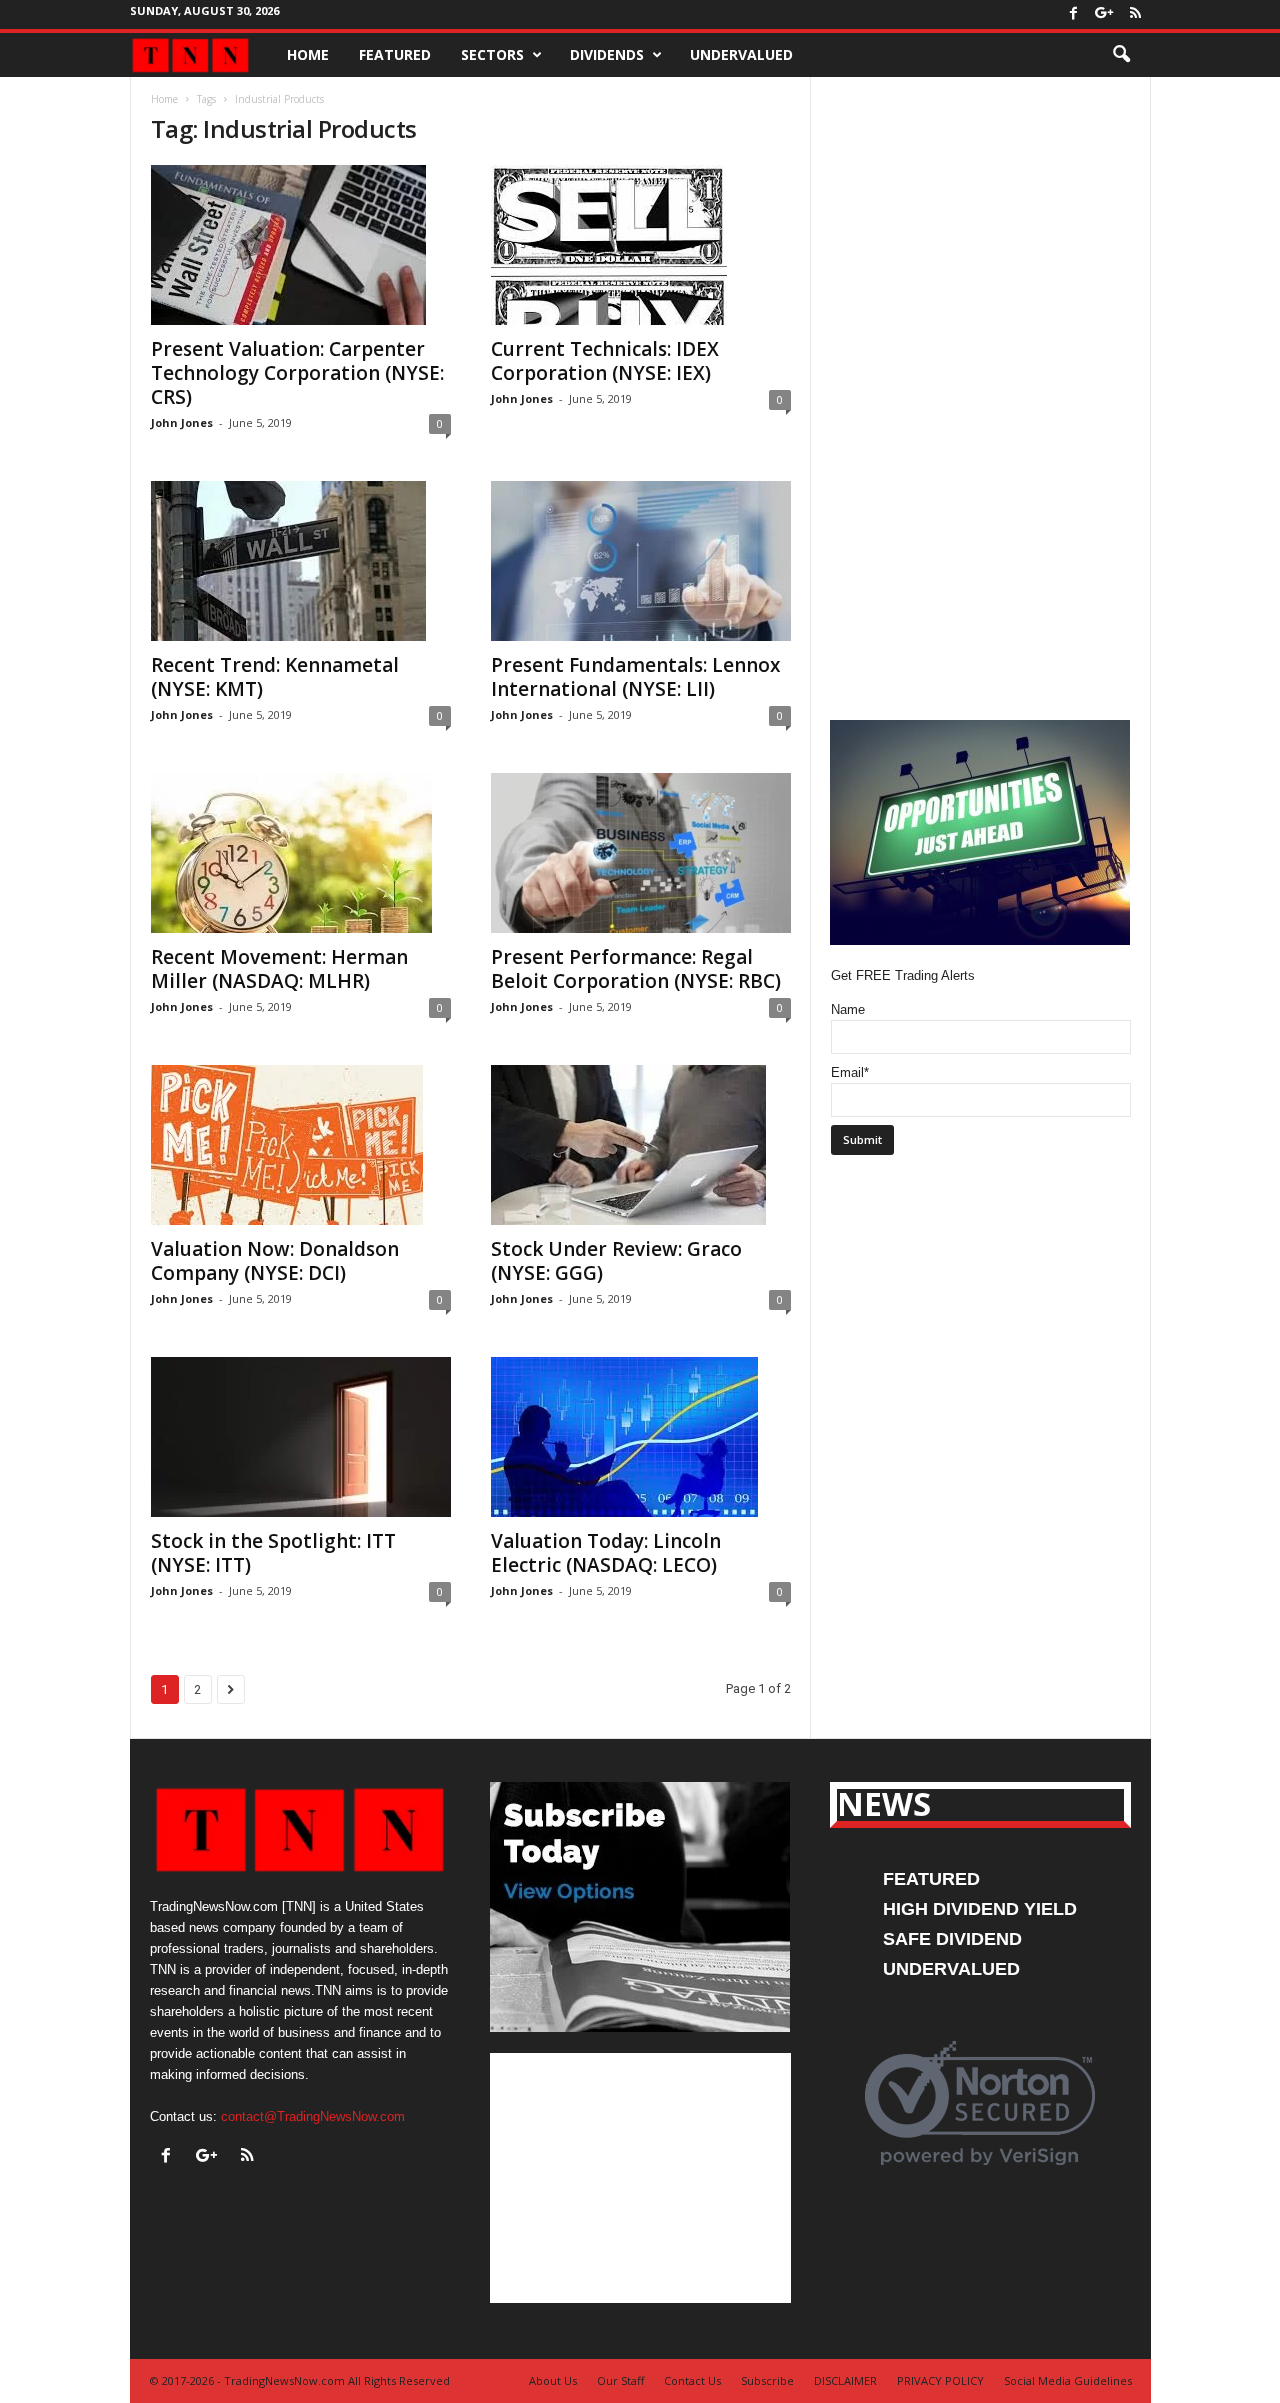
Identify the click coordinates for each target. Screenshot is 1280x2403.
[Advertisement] (640, 2178)
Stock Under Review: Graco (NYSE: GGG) (616, 1261)
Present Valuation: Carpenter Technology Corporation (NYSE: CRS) (297, 373)
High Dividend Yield (980, 1909)
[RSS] (1136, 14)
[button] (1121, 55)
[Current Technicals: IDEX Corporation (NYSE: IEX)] (641, 245)
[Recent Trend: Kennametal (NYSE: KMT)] (301, 561)
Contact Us (692, 2380)
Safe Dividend (952, 1939)
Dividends (607, 54)
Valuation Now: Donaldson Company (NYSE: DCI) (275, 1261)
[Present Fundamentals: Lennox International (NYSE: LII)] (641, 561)
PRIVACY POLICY (940, 2380)
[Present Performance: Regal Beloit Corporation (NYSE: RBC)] (641, 853)
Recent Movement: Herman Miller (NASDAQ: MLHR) (279, 969)
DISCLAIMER (845, 2380)
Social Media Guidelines (1068, 2380)
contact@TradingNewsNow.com (313, 2116)
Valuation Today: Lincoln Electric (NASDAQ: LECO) (606, 1553)
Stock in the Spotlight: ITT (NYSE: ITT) (273, 1553)
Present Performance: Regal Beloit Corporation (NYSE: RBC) (636, 969)
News (884, 1803)
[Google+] (1105, 14)
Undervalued (741, 54)
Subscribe (767, 2380)
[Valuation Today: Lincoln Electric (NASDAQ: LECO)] (641, 1437)
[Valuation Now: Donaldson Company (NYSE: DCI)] (301, 1145)
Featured (395, 54)
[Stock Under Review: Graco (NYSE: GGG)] (641, 1145)
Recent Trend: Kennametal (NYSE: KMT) (275, 677)
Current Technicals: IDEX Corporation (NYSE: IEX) (605, 361)
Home (308, 54)
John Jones (182, 422)
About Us (553, 2380)
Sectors (492, 54)
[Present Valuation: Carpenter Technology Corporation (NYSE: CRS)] (301, 245)
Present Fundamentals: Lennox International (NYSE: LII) (635, 677)
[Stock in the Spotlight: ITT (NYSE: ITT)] (301, 1437)
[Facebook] (1074, 14)
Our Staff (620, 2380)
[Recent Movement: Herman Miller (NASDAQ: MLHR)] (301, 853)
